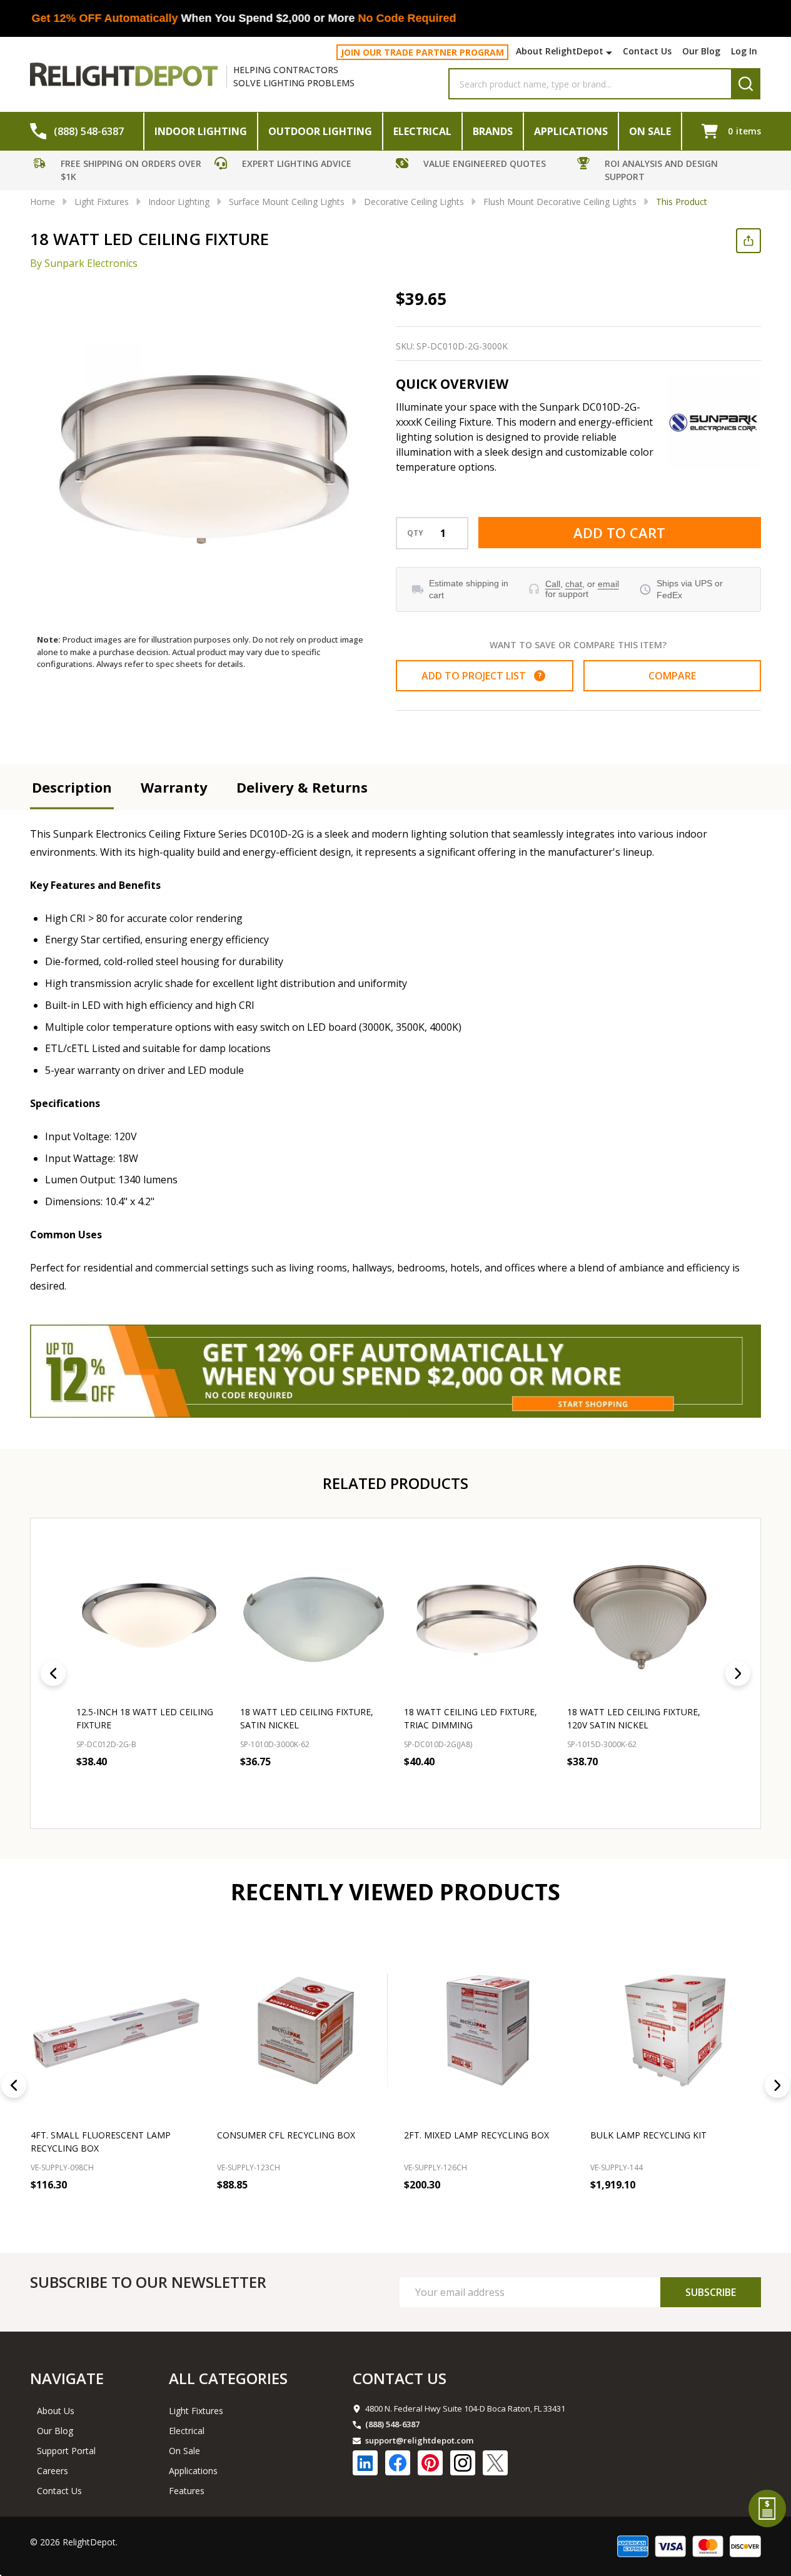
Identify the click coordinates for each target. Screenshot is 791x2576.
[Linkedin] (365, 2463)
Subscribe (711, 2292)
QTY (415, 533)
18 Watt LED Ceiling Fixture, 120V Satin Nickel (634, 1718)
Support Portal (66, 2451)
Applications (571, 131)
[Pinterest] (430, 2463)
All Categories (228, 2378)
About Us (56, 2411)
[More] (611, 53)
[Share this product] (748, 241)
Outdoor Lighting (320, 131)
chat (574, 584)
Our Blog (701, 51)
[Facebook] (398, 2463)
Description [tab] (72, 787)
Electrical (422, 131)
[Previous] (53, 1673)
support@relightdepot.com (419, 2440)
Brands (493, 131)
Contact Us (647, 51)
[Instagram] (463, 2463)
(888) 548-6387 (392, 2424)
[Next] (738, 1673)
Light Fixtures (196, 2411)
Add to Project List (481, 676)
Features (187, 2491)
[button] (121, 172)
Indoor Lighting (201, 131)
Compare (672, 676)
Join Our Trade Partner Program (422, 52)
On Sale (650, 131)
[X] (495, 2463)
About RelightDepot (560, 51)
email (608, 584)
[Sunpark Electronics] (714, 423)
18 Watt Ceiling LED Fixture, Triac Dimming (471, 1718)
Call (553, 584)
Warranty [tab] (174, 787)
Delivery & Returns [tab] (302, 787)
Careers (53, 2471)
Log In (744, 51)
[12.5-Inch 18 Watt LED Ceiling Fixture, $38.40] (150, 1619)
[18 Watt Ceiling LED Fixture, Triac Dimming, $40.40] (478, 1619)
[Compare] (188, 2212)
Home (43, 202)
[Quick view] (211, 1789)
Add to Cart (619, 533)
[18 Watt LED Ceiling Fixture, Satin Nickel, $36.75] (314, 1619)
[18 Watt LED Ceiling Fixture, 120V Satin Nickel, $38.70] (641, 1619)
